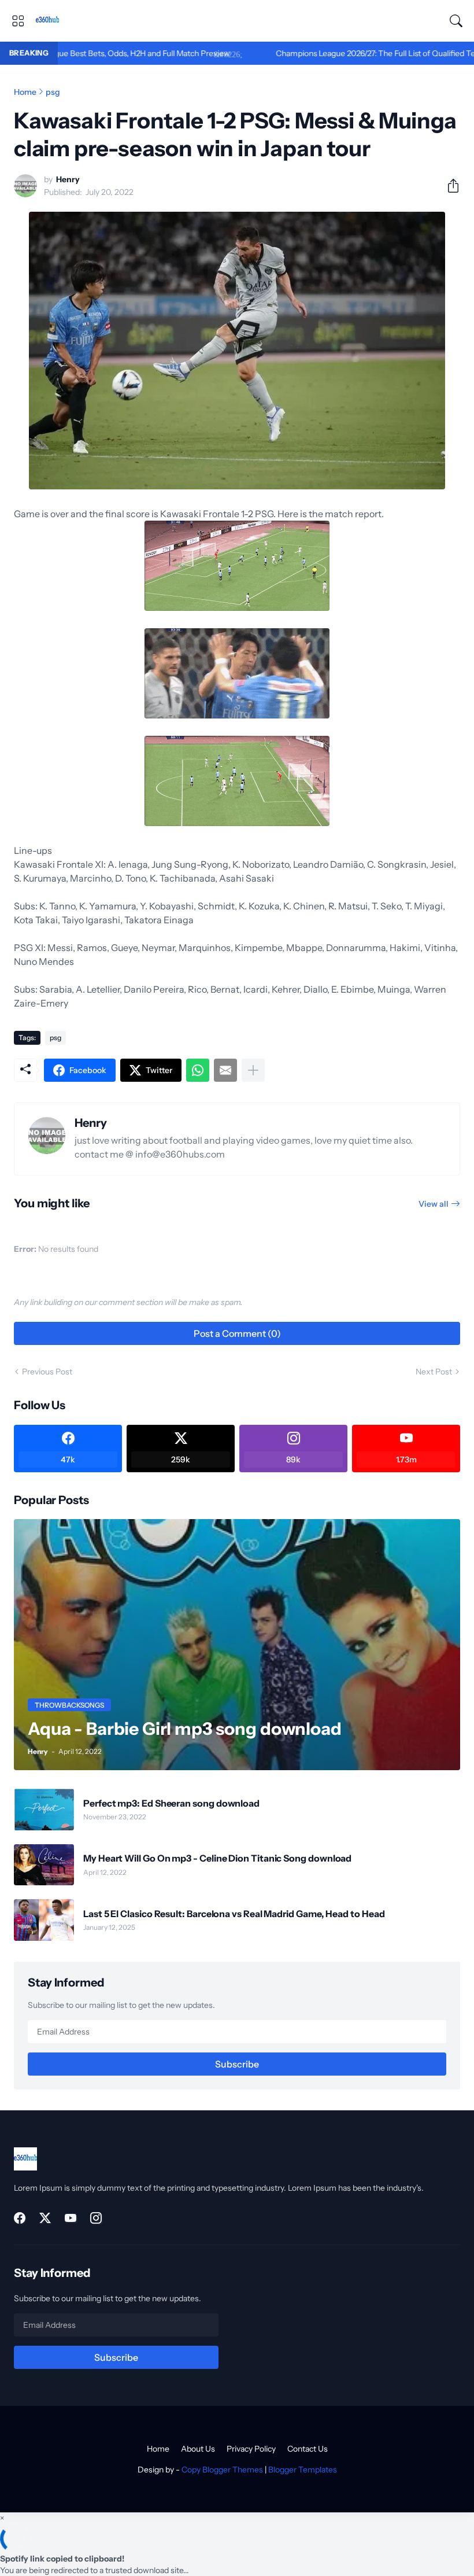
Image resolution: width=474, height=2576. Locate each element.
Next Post (434, 1372)
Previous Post (47, 1372)
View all (434, 1204)
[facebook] (20, 2218)
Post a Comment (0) (237, 1333)
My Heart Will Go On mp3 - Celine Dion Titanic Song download (217, 1858)
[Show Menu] (18, 21)
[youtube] (71, 2218)
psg (53, 92)
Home (25, 92)
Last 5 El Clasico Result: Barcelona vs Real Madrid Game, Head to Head (234, 1914)
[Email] (225, 1070)
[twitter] (45, 2218)
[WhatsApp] (198, 1070)
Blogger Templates (303, 2470)
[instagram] (96, 2218)
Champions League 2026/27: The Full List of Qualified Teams (321, 53)
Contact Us (308, 2449)
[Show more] (253, 1070)
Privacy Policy (251, 2449)
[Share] (449, 186)
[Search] (456, 21)
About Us (198, 2449)
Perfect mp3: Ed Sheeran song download (171, 1803)
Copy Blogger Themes (222, 2470)
